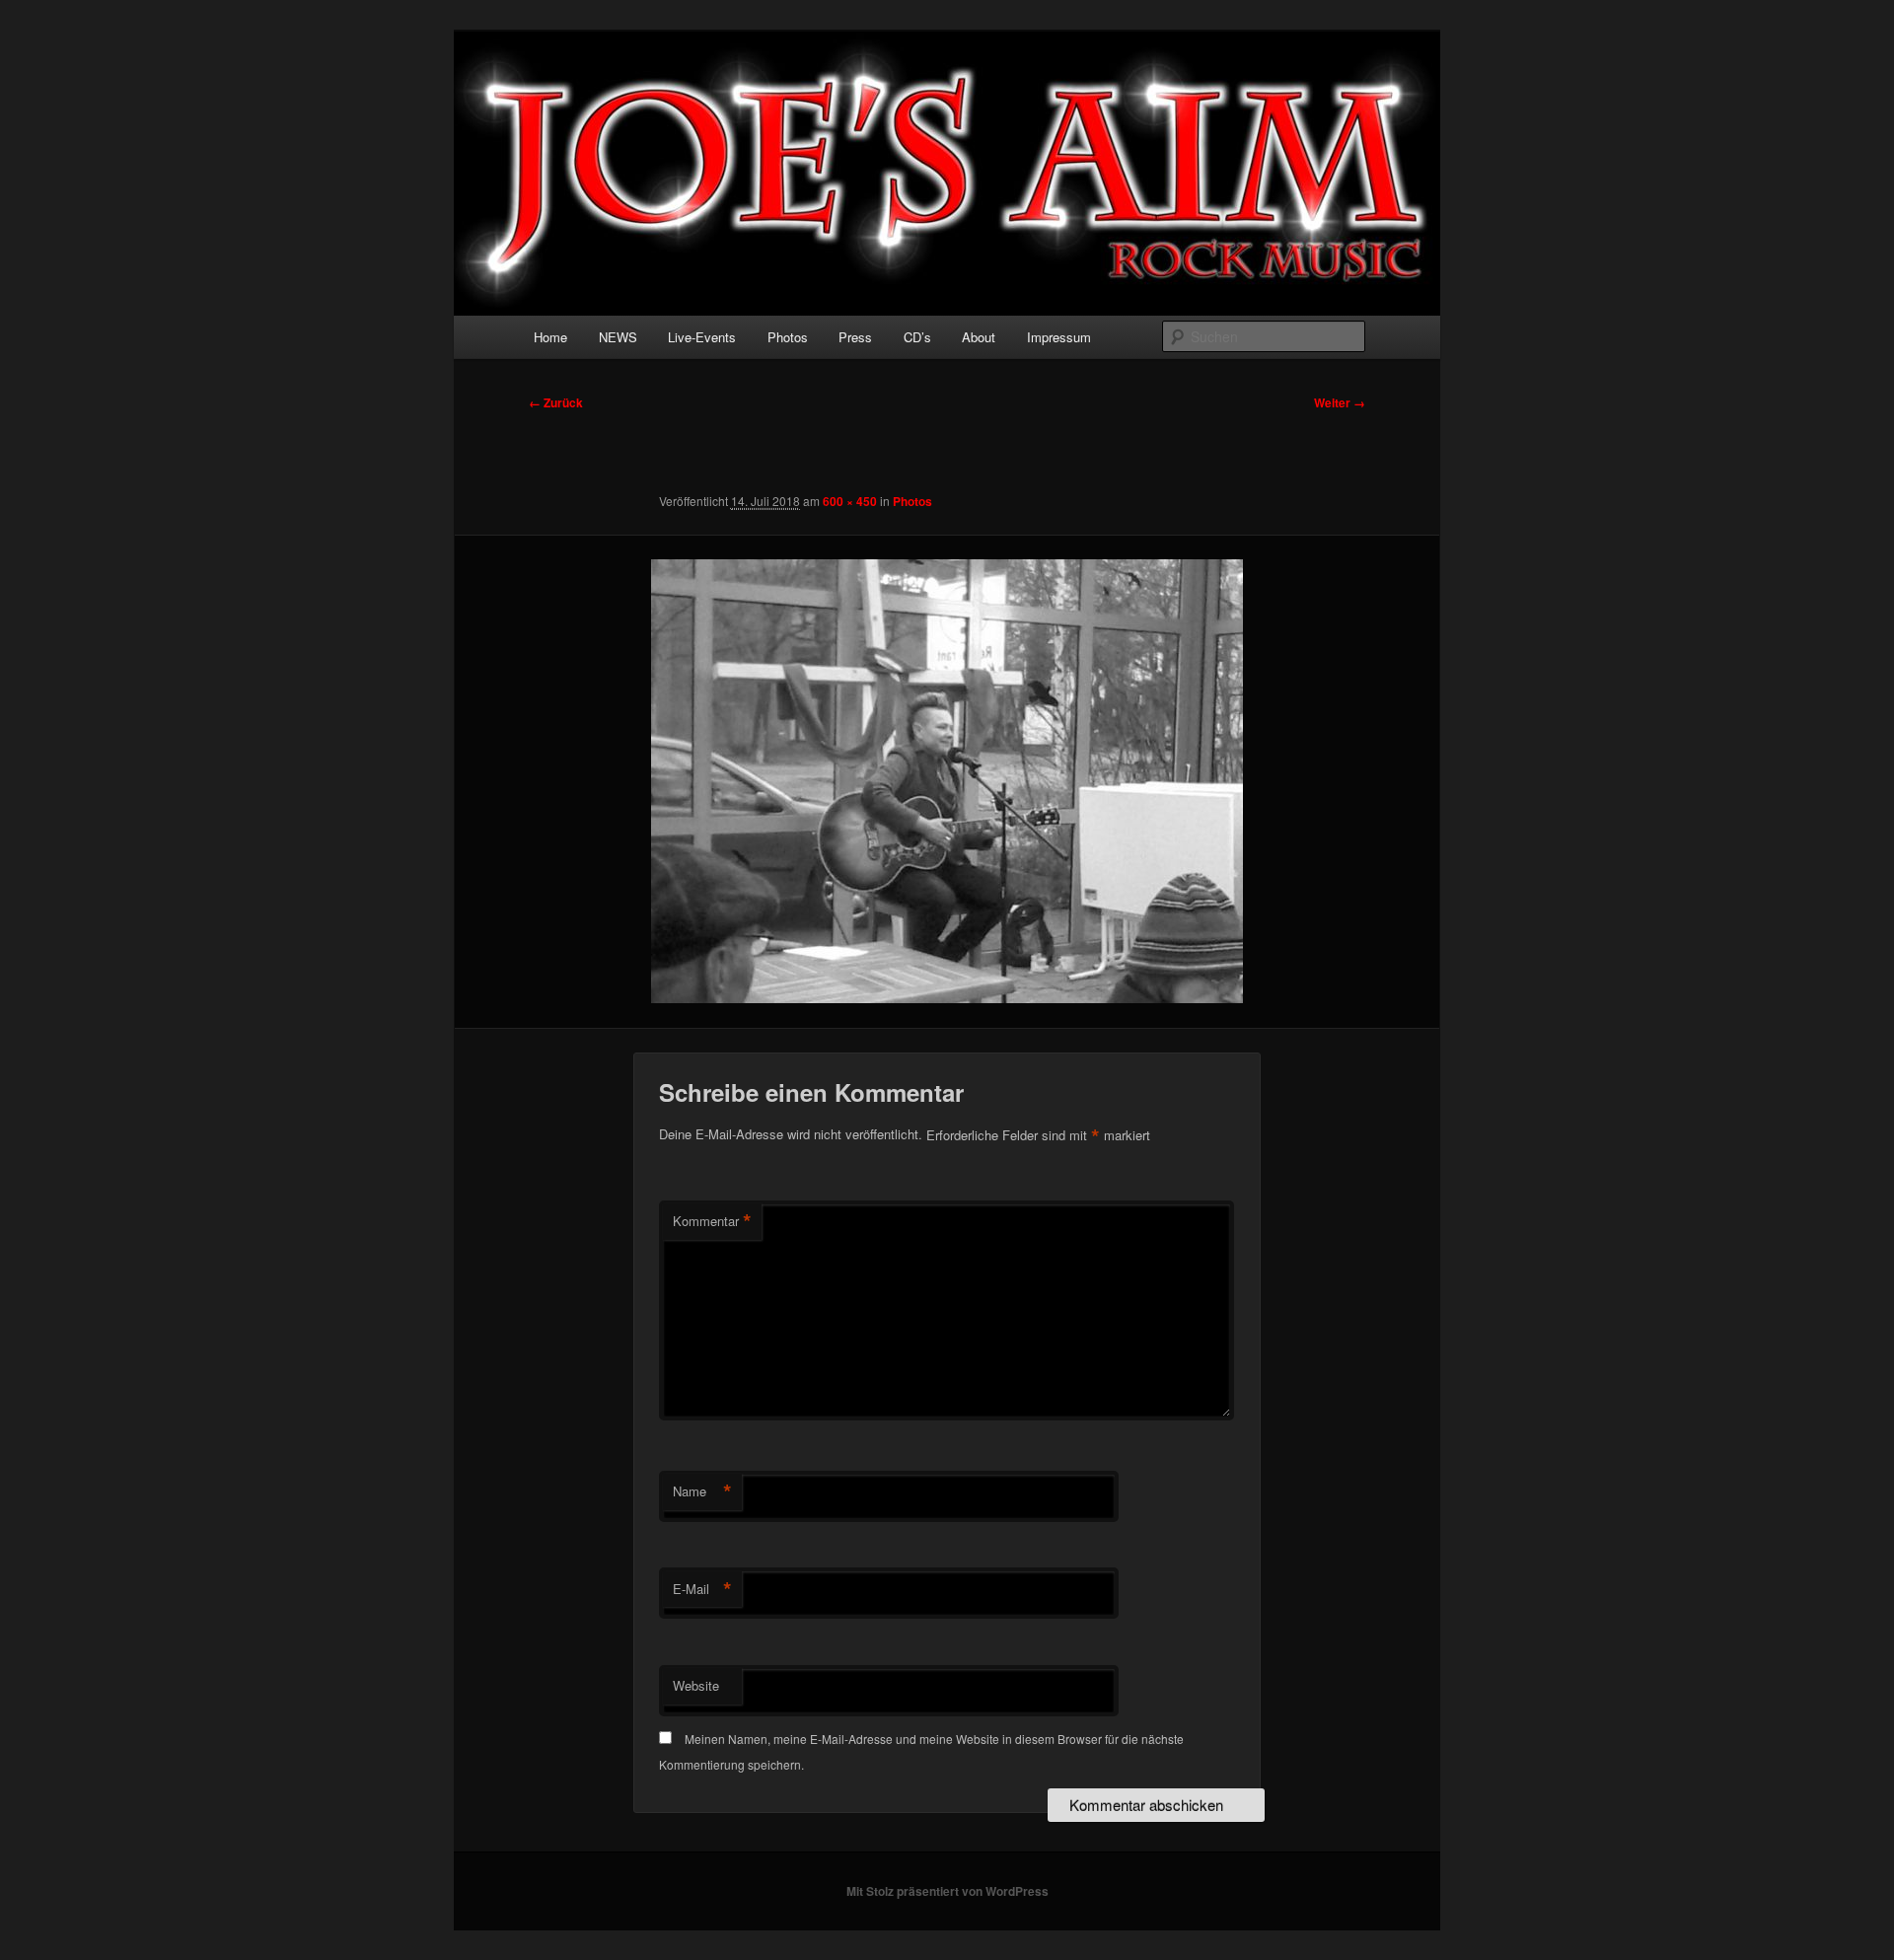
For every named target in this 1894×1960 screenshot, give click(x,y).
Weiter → (1340, 402)
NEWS (618, 337)
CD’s (917, 337)
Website (696, 1685)
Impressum (1059, 337)
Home (550, 337)
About (979, 337)
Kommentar (712, 1221)
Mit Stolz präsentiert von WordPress (947, 1891)
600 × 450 (850, 501)
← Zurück (556, 402)
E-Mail (702, 1589)
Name (702, 1491)
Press (855, 337)
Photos (788, 337)
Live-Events (702, 337)
